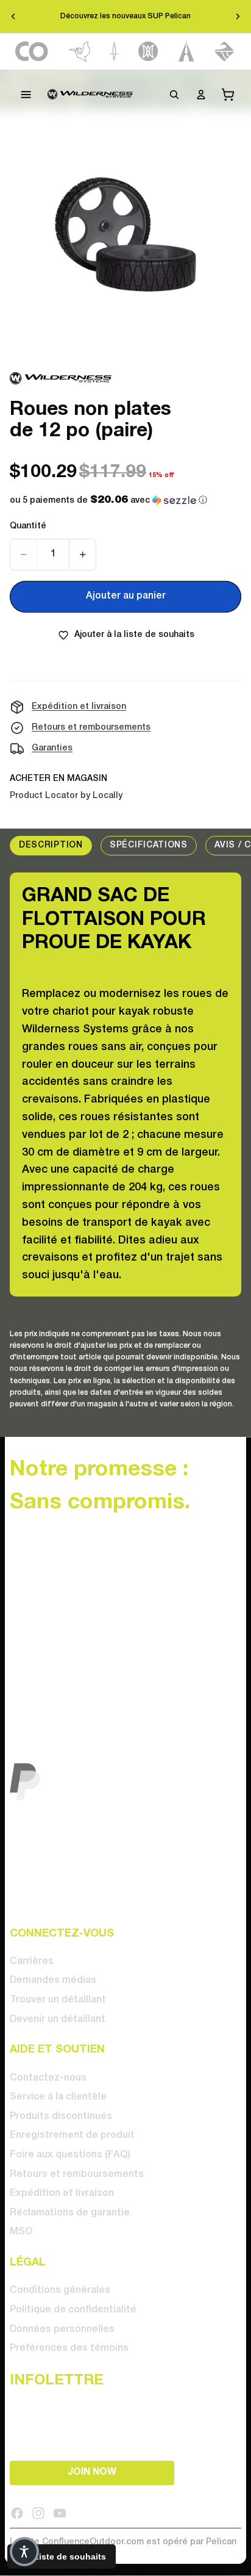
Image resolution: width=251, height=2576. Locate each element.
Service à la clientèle (58, 2097)
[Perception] (148, 52)
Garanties (52, 748)
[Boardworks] (224, 52)
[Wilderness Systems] (90, 95)
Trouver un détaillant (58, 2000)
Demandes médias (53, 1981)
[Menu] (26, 95)
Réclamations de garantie (70, 2213)
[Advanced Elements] (187, 52)
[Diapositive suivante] (238, 16)
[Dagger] (114, 52)
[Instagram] (38, 2513)
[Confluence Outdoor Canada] (32, 52)
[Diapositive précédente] (13, 16)
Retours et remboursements (91, 728)
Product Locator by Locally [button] (66, 796)
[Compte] (201, 95)
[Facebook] (17, 2513)
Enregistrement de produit (72, 2135)
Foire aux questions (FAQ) (70, 2155)
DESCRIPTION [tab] (51, 845)
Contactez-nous (48, 2078)
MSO (21, 2232)
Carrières (32, 1962)
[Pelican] (80, 52)
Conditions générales (60, 2290)
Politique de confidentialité (73, 2310)
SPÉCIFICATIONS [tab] (149, 845)
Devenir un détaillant (58, 2019)
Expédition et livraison (79, 707)
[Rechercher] (174, 95)
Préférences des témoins (69, 2348)
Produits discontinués (61, 2117)
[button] (108, 501)
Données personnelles (62, 2329)
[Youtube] (60, 2513)
